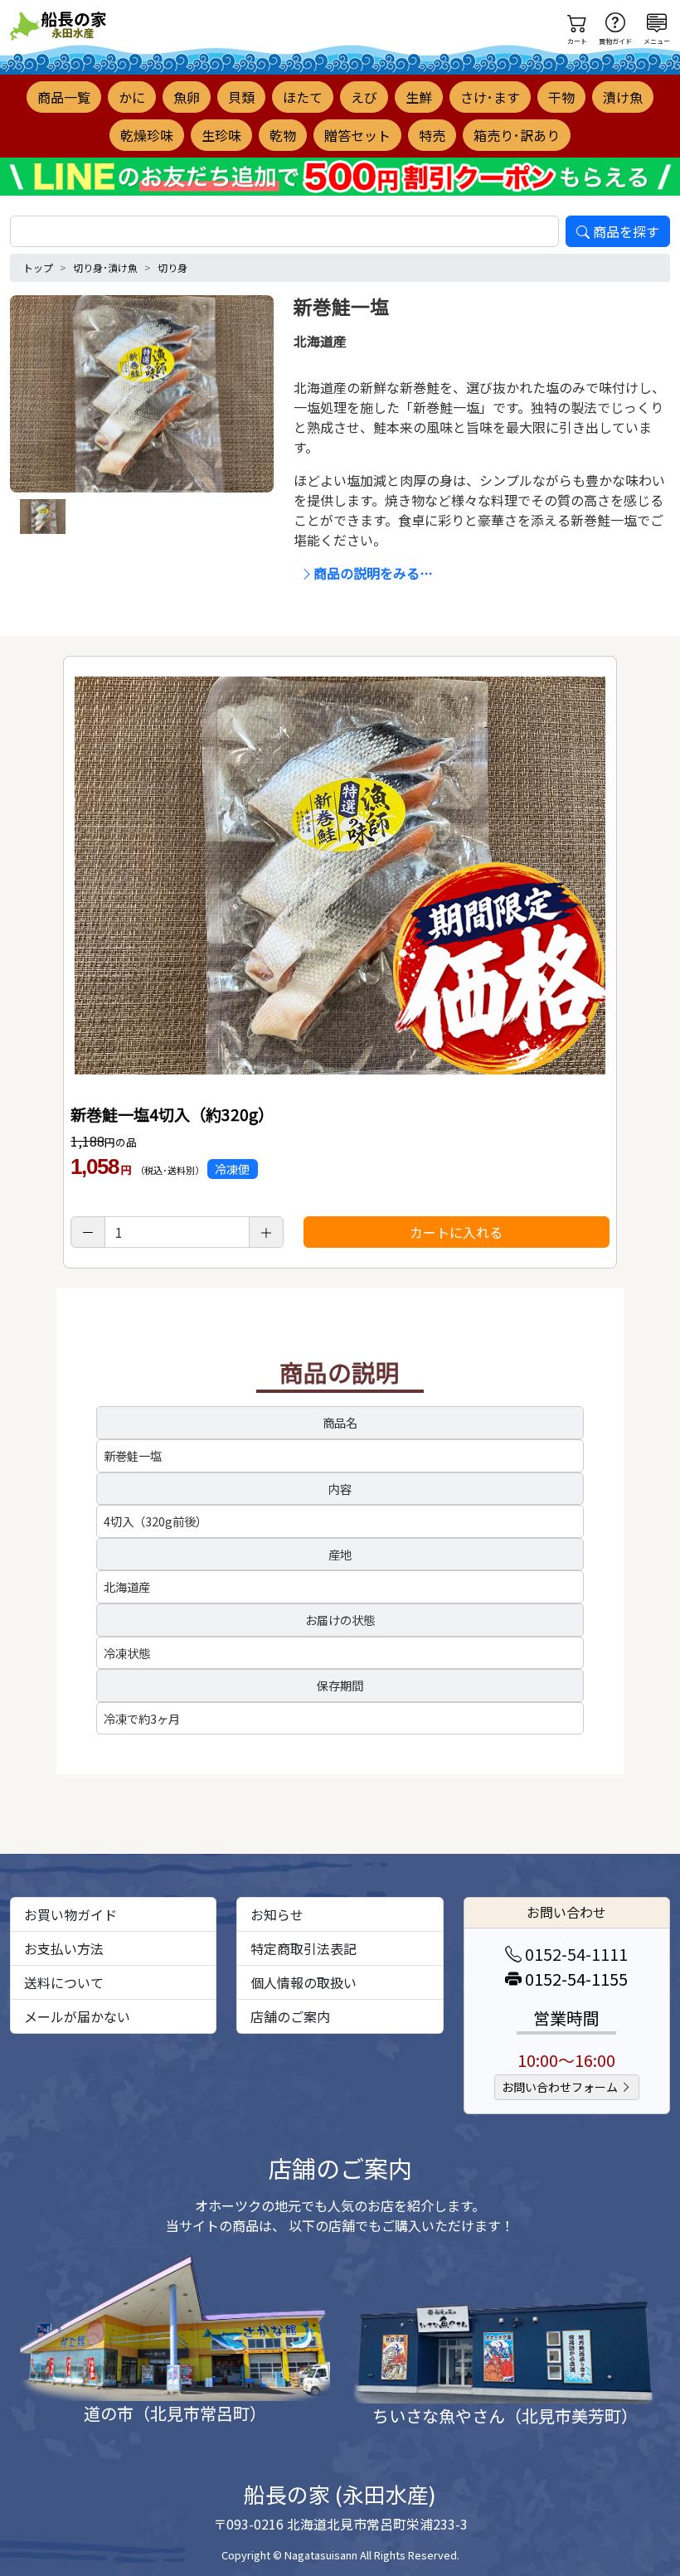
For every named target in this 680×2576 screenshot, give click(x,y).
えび (364, 97)
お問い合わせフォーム (561, 2087)
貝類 (241, 97)
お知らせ (277, 1914)
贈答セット (357, 135)
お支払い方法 (64, 1948)
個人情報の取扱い (304, 1982)
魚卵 (187, 97)
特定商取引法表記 (304, 1948)
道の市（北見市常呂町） (175, 2413)
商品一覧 (64, 97)
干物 (561, 97)
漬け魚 (623, 97)
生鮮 (419, 97)
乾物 (283, 135)
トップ (38, 267)
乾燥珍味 (147, 135)
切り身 (172, 267)
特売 (432, 135)
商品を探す (626, 231)
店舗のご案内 (290, 2016)
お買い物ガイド (70, 1914)
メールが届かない (77, 2016)
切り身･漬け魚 (105, 267)
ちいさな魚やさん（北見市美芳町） (505, 2416)
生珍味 (221, 135)
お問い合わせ (566, 1912)
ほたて (303, 97)
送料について (64, 1982)
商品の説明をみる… (373, 573)
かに (132, 97)
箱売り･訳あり (517, 135)
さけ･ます (490, 97)
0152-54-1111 (575, 1954)
